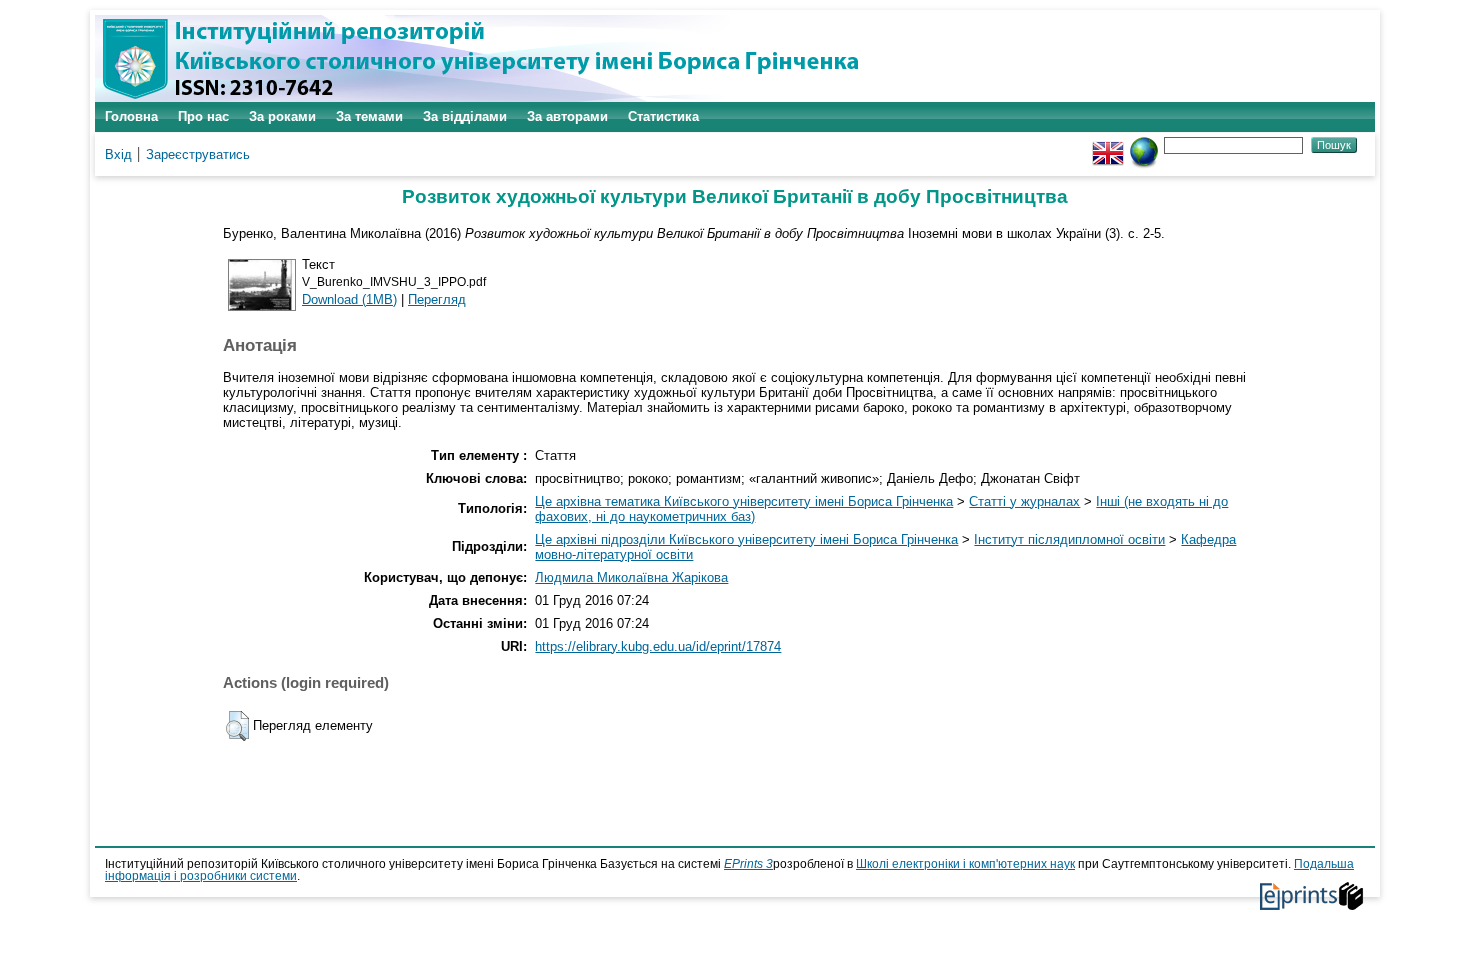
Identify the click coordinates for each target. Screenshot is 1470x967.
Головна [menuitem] (131, 116)
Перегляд (437, 299)
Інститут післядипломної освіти (1069, 539)
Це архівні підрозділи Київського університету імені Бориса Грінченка (746, 539)
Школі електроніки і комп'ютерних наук (965, 864)
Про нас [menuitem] (203, 116)
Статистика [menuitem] (663, 116)
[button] (237, 726)
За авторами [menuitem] (567, 116)
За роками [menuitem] (282, 116)
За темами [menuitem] (369, 116)
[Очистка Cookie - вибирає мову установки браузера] (1144, 144)
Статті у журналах (1024, 501)
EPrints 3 (748, 864)
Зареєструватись (198, 154)
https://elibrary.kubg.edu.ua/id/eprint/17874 (658, 646)
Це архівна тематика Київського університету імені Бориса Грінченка (744, 501)
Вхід (118, 154)
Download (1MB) (349, 299)
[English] (1108, 144)
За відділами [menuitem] (465, 116)
